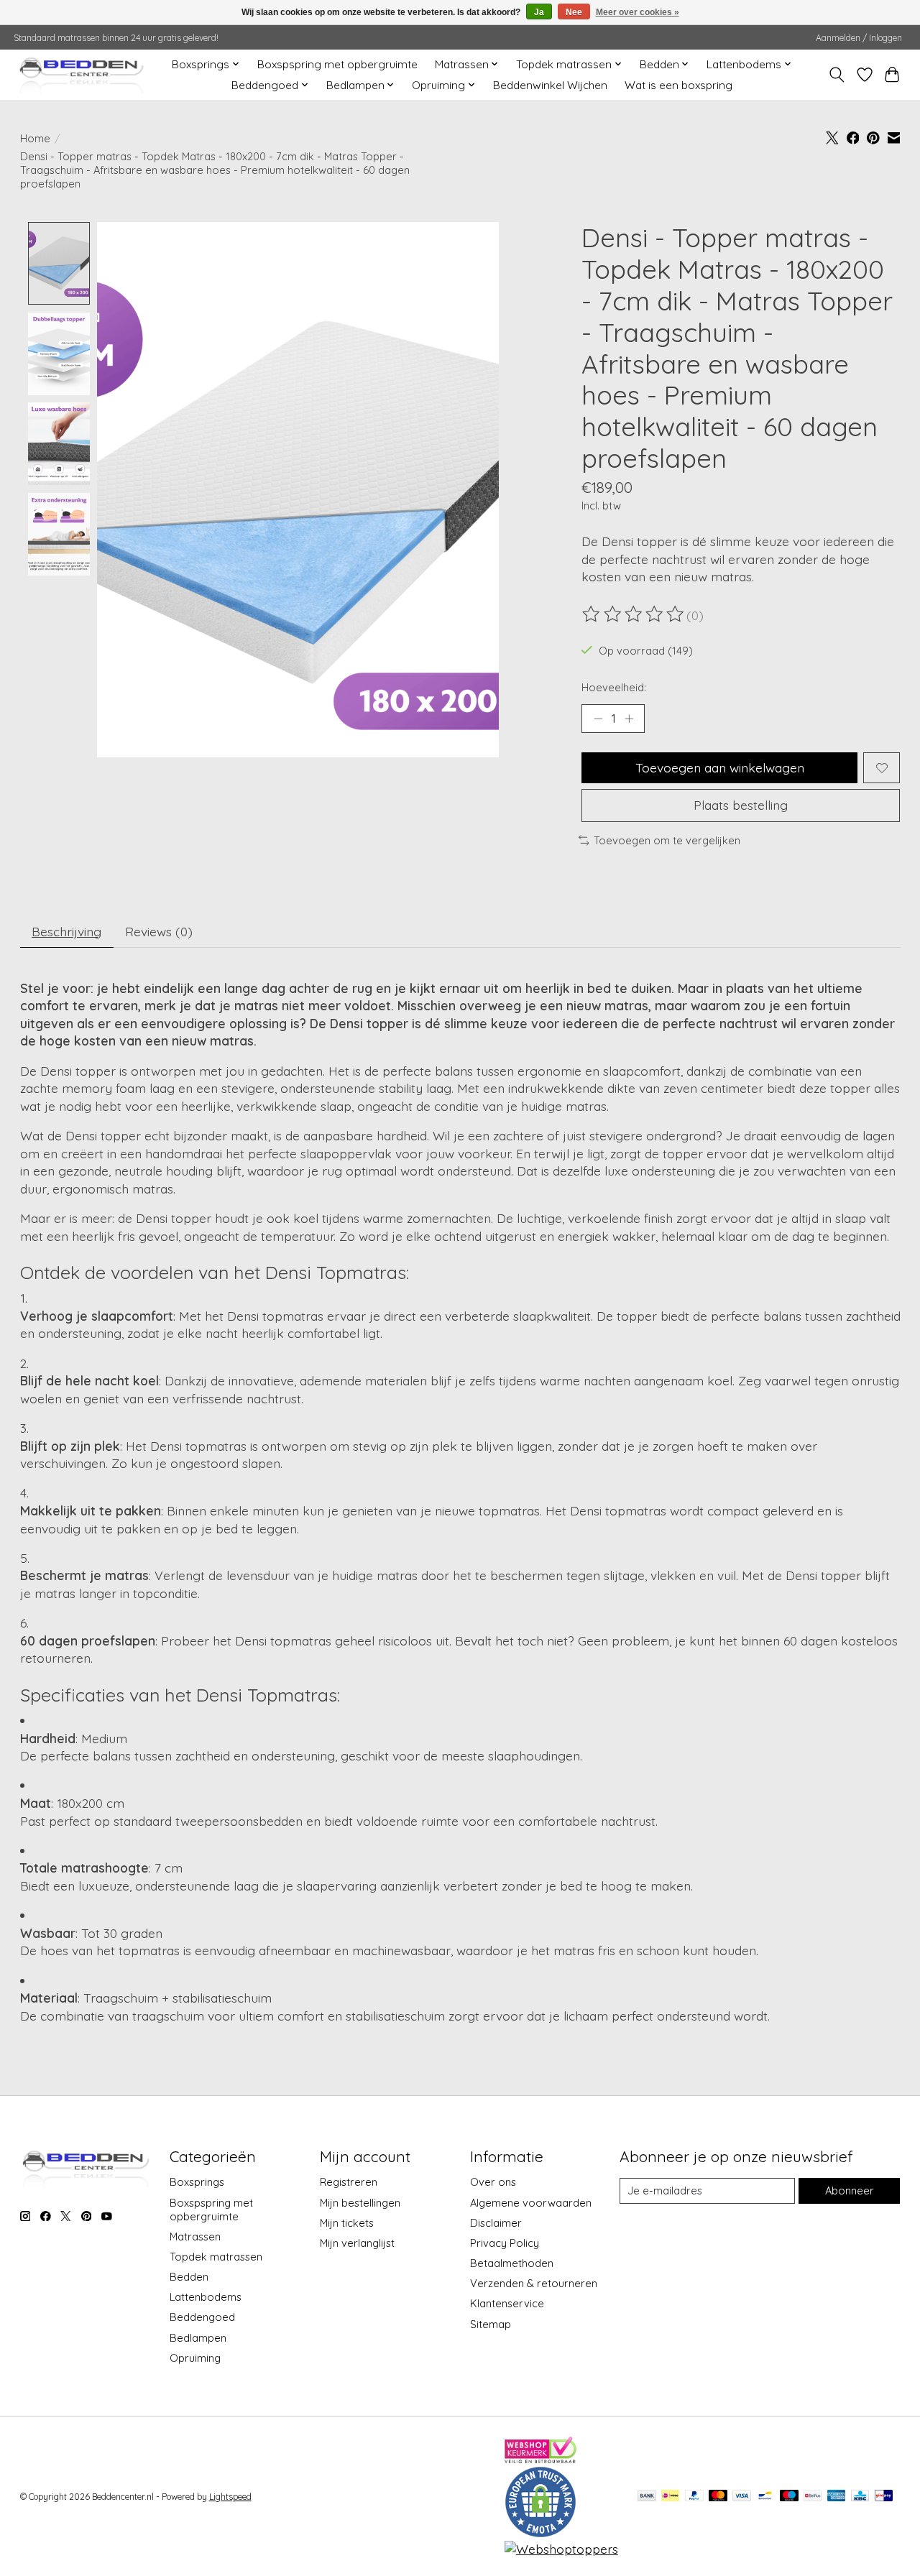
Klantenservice (507, 2303)
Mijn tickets (347, 2223)
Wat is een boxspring (678, 85)
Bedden (189, 2277)
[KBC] (860, 2497)
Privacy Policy (505, 2243)
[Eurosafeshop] (540, 2533)
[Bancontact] (765, 2497)
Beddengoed (202, 2317)
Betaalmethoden (512, 2263)
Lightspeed (230, 2497)
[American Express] (837, 2497)
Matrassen (195, 2236)
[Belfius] (813, 2497)
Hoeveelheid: (614, 687)
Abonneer (850, 2190)
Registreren (349, 2182)
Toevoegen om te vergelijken (667, 840)
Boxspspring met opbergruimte (337, 64)
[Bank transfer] (647, 2497)
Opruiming (195, 2358)
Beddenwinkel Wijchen (550, 85)
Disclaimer (496, 2223)
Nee (574, 12)
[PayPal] (694, 2497)
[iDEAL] (670, 2497)
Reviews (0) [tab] (159, 931)
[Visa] (742, 2497)
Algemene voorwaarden (531, 2203)
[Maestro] (789, 2497)
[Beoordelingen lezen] (634, 614)
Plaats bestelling (741, 805)
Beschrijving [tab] (66, 931)
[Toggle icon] (836, 75)
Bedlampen (198, 2338)
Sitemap (491, 2324)
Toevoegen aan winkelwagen (720, 767)
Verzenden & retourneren (534, 2283)
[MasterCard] (718, 2497)
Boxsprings (197, 2182)
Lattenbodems (206, 2297)
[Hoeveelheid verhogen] (629, 719)
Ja (539, 12)
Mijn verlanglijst (357, 2243)
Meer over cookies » (638, 12)
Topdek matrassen (216, 2257)
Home (35, 138)
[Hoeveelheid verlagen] (598, 719)
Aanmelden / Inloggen (859, 38)
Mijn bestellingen (360, 2203)
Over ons (493, 2182)
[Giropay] (884, 2497)
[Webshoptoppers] (561, 2549)
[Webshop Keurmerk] (540, 2458)
